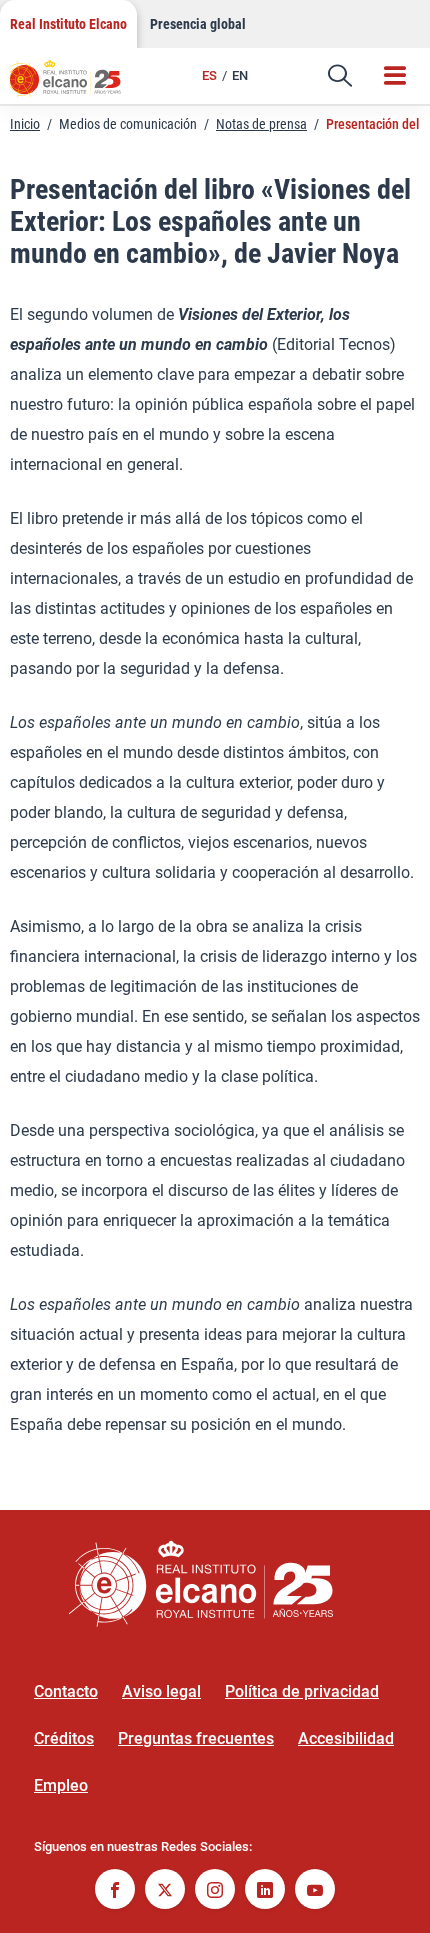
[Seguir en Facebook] (115, 1891)
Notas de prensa (261, 124)
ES (209, 75)
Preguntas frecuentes (196, 1738)
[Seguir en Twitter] (165, 1891)
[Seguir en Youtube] (315, 1891)
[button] (340, 76)
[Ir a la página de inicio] (75, 85)
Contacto (66, 1691)
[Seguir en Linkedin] (265, 1891)
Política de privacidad (302, 1691)
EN (240, 75)
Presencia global (198, 24)
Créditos (64, 1738)
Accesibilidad (346, 1738)
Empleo (61, 1785)
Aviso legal (161, 1691)
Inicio (25, 124)
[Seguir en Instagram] (215, 1891)
